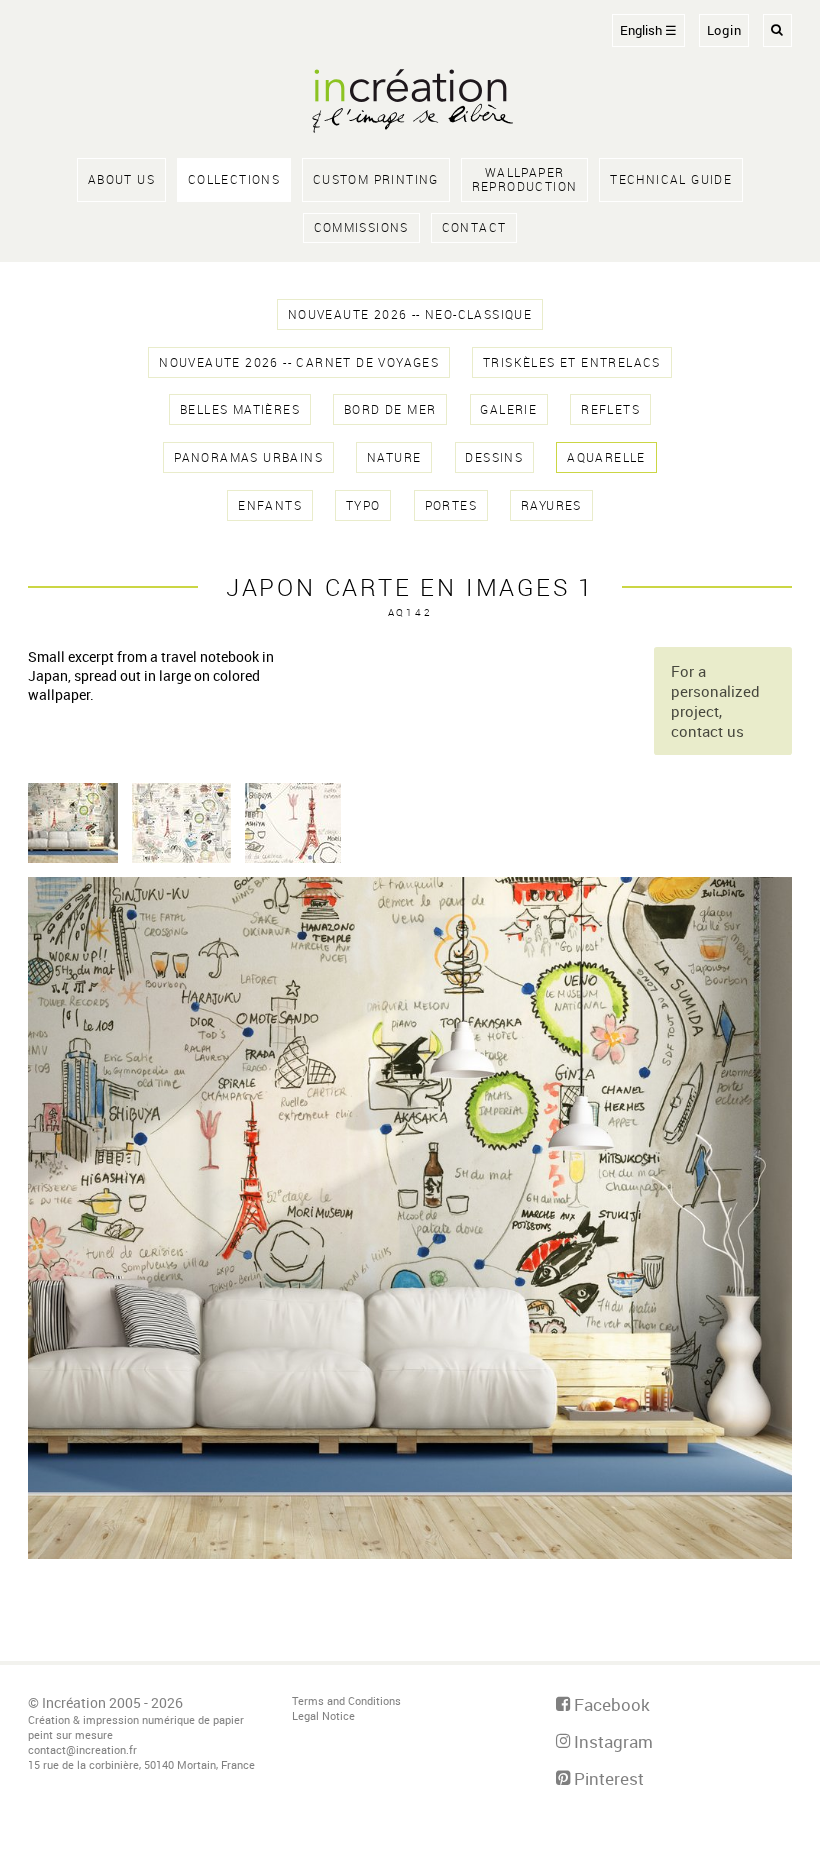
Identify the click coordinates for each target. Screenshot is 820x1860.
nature (394, 457)
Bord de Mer (390, 409)
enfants (270, 505)
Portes (451, 505)
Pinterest (607, 1778)
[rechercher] (777, 30)
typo (363, 505)
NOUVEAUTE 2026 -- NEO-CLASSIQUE (410, 314)
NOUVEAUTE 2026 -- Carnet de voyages (299, 362)
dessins (494, 457)
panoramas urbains (248, 457)
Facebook (610, 1704)
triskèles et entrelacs (572, 362)
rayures (551, 505)
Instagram (611, 1741)
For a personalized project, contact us (715, 701)
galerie (508, 409)
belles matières (240, 409)
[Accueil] (410, 103)
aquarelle (606, 457)
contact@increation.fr (82, 1749)
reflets (610, 409)
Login (724, 30)
